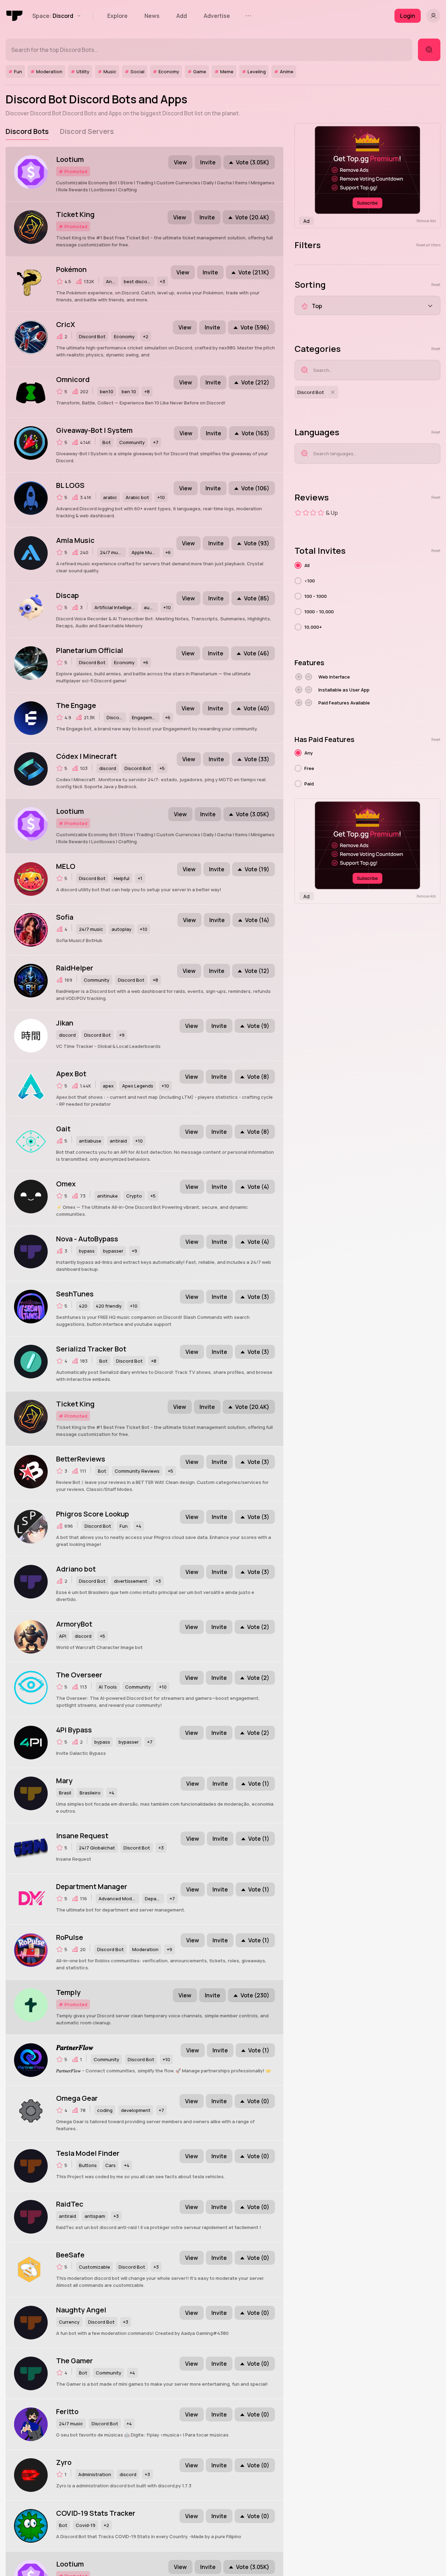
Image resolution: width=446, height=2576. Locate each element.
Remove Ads (426, 221)
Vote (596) (255, 327)
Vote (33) (257, 759)
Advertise (217, 16)
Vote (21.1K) (254, 272)
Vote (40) (256, 708)
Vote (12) (257, 971)
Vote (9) (258, 1026)
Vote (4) (258, 1187)
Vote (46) (256, 653)
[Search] (429, 50)
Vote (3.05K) (253, 162)
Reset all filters (428, 245)
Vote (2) (258, 1627)
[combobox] (367, 305)
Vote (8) (258, 1077)
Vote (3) (258, 1297)
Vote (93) (257, 543)
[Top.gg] (15, 16)
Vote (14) (257, 920)
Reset (436, 285)
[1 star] (298, 513)
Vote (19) (257, 869)
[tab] (27, 131)
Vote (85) (257, 598)
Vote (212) (255, 382)
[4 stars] (321, 513)
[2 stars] (306, 513)
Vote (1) (259, 1784)
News (152, 16)
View (180, 162)
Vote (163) (255, 433)
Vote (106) (255, 488)
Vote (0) (258, 2101)
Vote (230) (255, 1995)
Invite (208, 162)
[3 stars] (313, 513)
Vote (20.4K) (252, 217)
